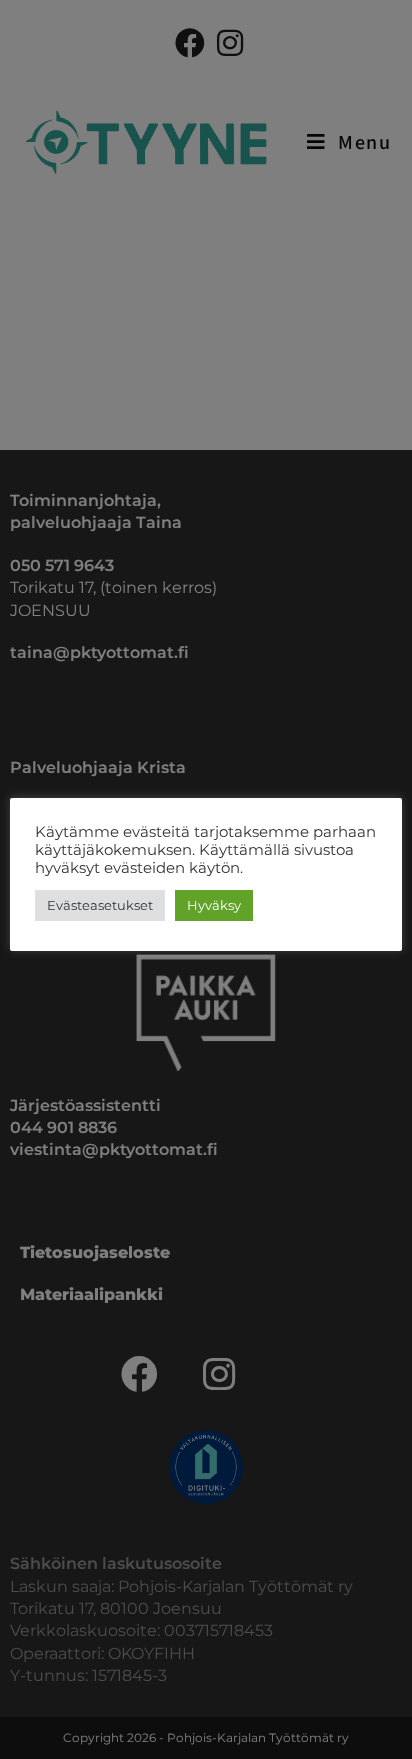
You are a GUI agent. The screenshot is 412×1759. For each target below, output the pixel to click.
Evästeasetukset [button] (100, 905)
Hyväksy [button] (214, 905)
